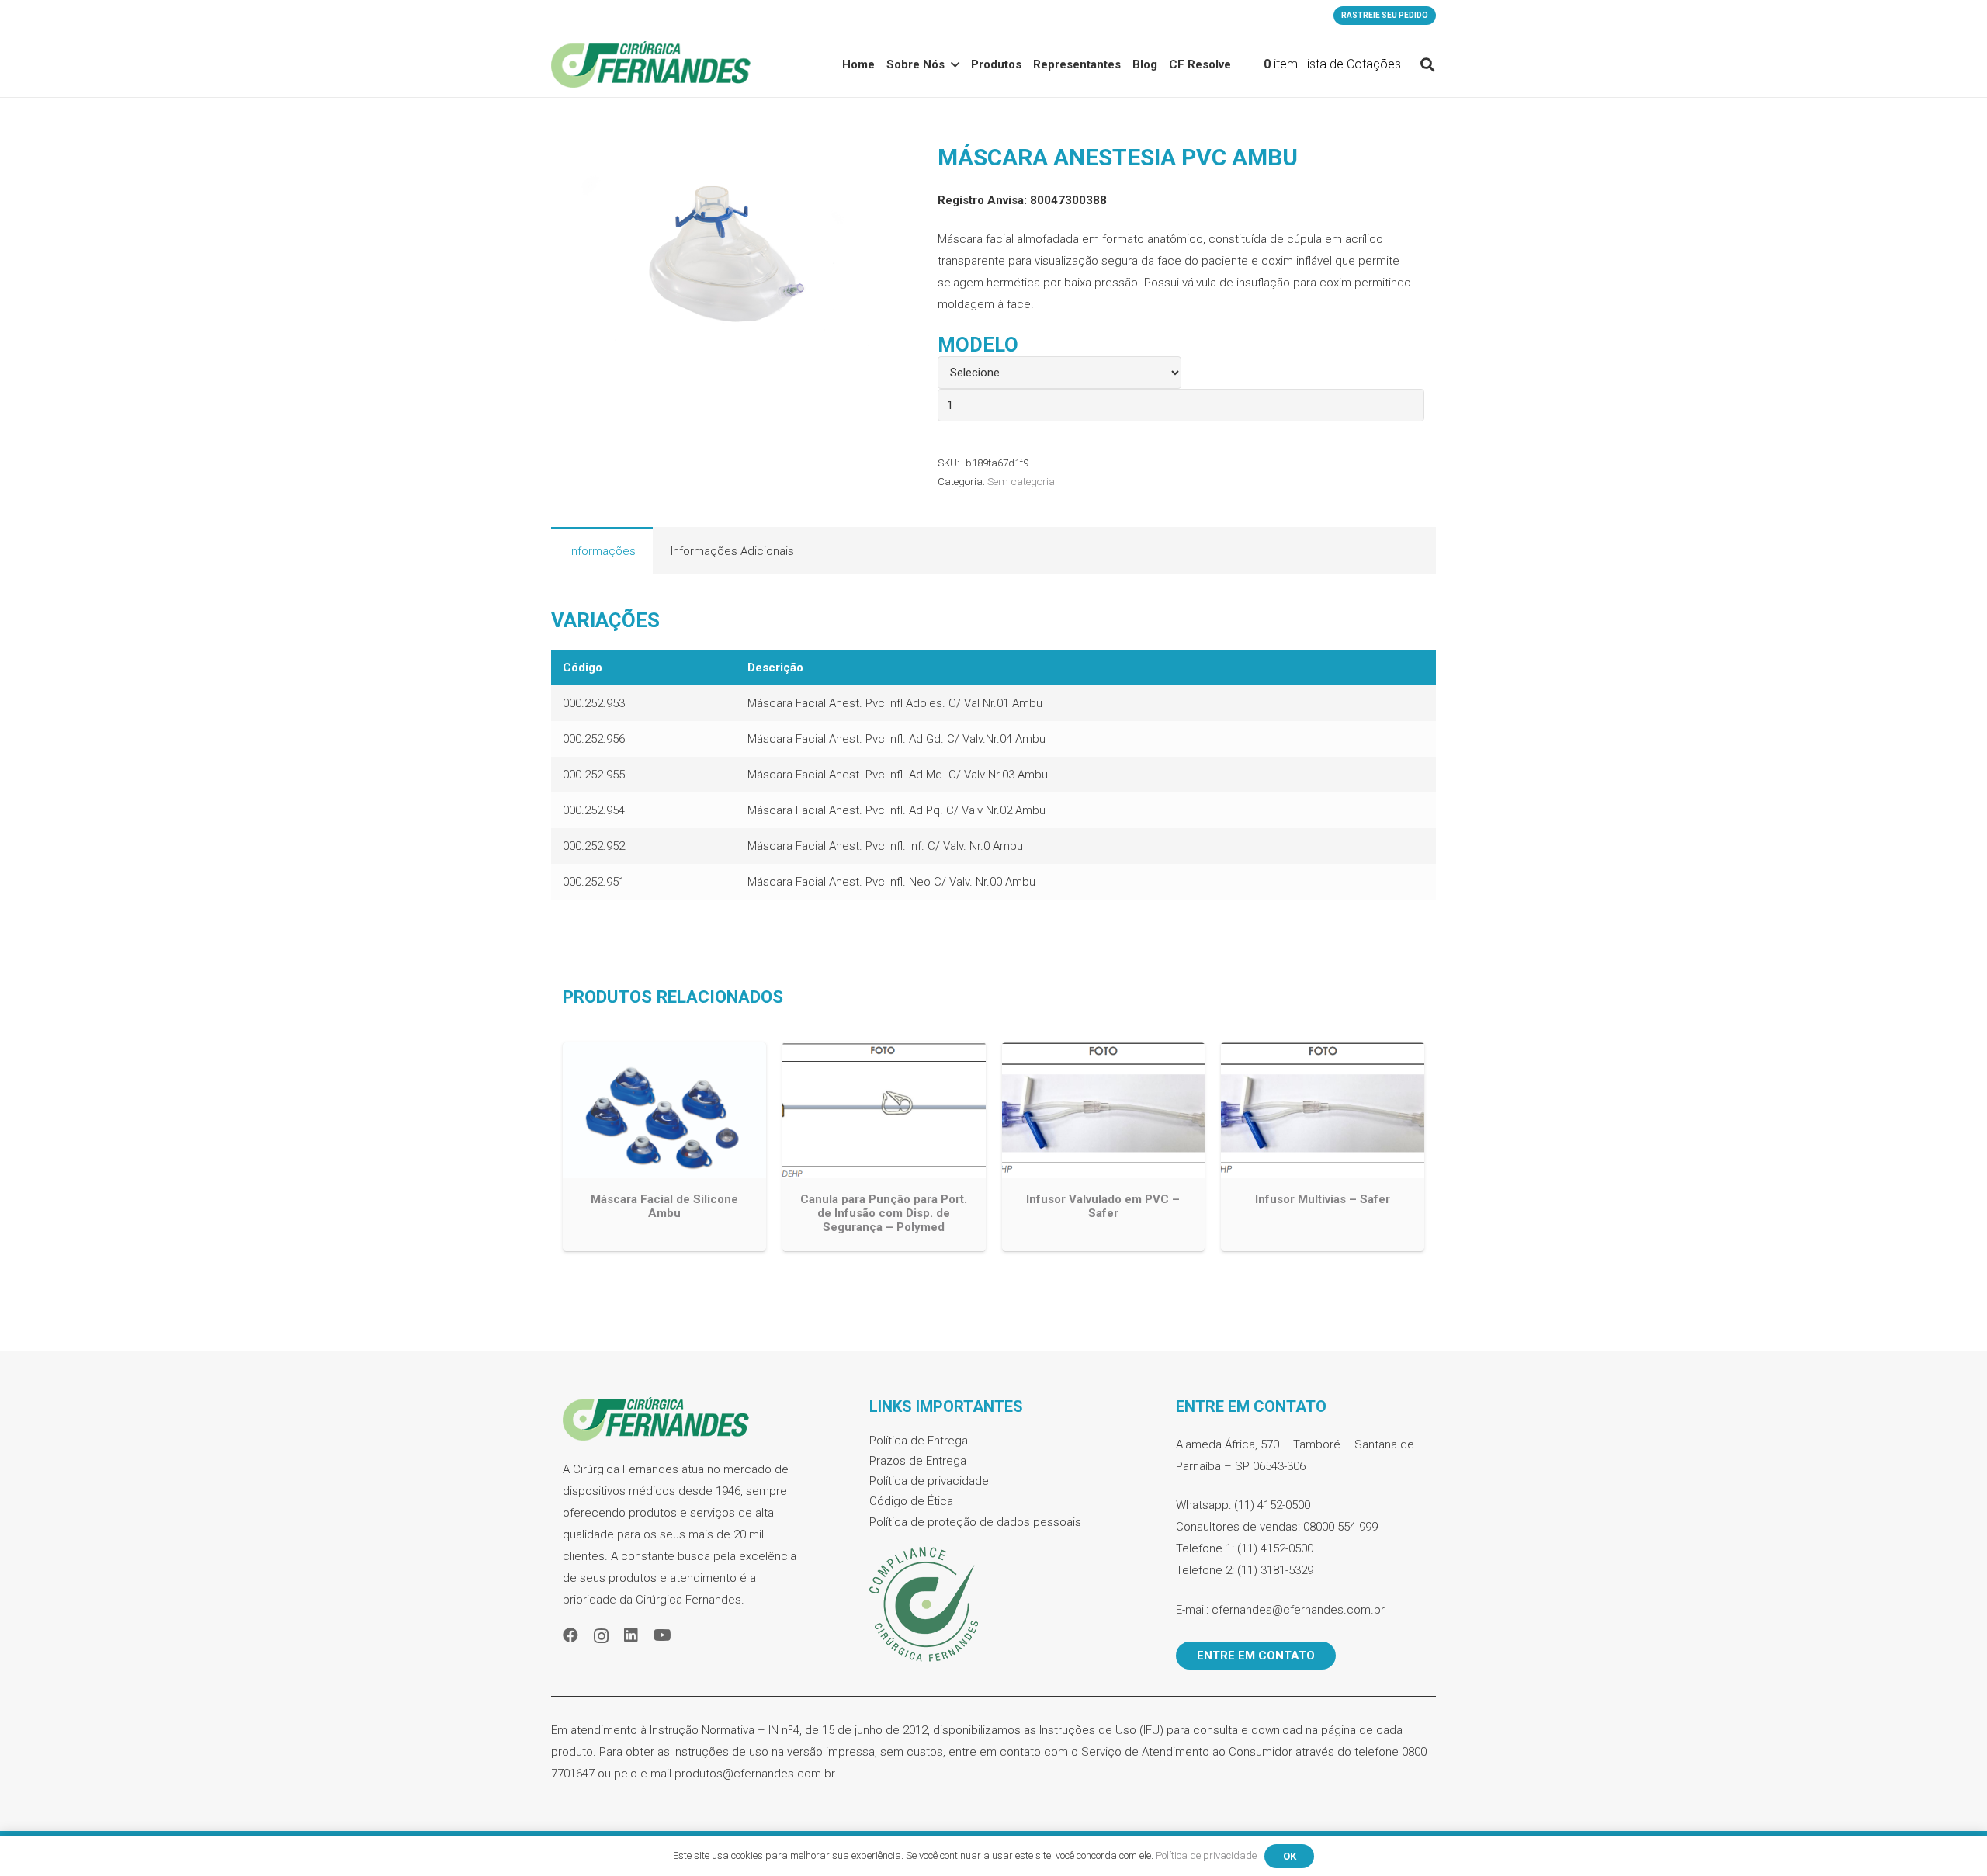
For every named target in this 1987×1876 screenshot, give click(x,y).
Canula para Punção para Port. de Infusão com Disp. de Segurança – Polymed (884, 1213)
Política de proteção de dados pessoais (975, 1522)
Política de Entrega (919, 1441)
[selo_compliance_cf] (993, 1605)
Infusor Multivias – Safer (1323, 1199)
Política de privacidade (929, 1481)
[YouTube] (662, 1635)
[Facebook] (570, 1635)
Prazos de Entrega (918, 1461)
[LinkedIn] (631, 1635)
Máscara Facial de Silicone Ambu (664, 1206)
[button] (1427, 64)
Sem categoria (1021, 481)
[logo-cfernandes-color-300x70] (651, 64)
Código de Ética (911, 1501)
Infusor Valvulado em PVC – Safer (1103, 1206)
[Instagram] (601, 1636)
